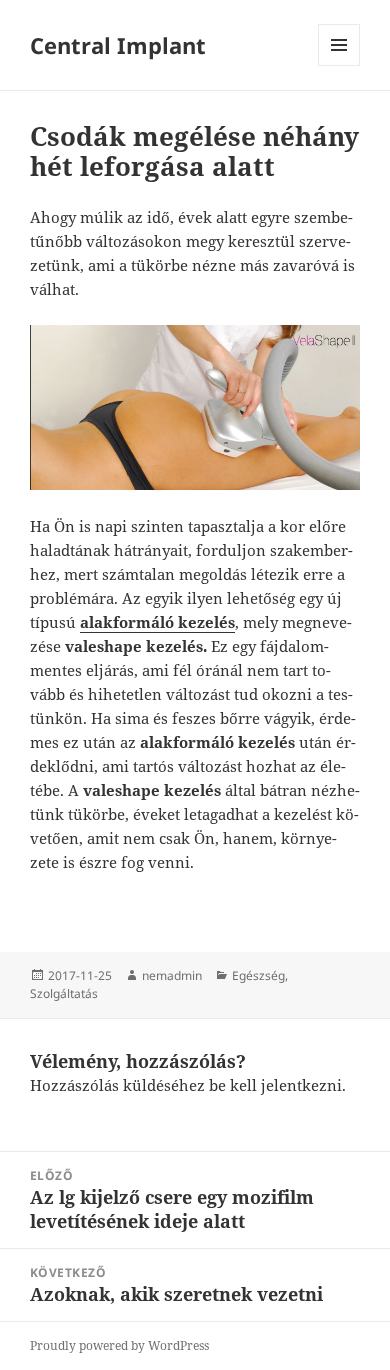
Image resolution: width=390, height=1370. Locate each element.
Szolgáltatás (64, 993)
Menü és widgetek (339, 65)
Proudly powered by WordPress (119, 1345)
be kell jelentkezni (275, 1085)
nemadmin (172, 975)
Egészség (258, 975)
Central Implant (118, 45)
